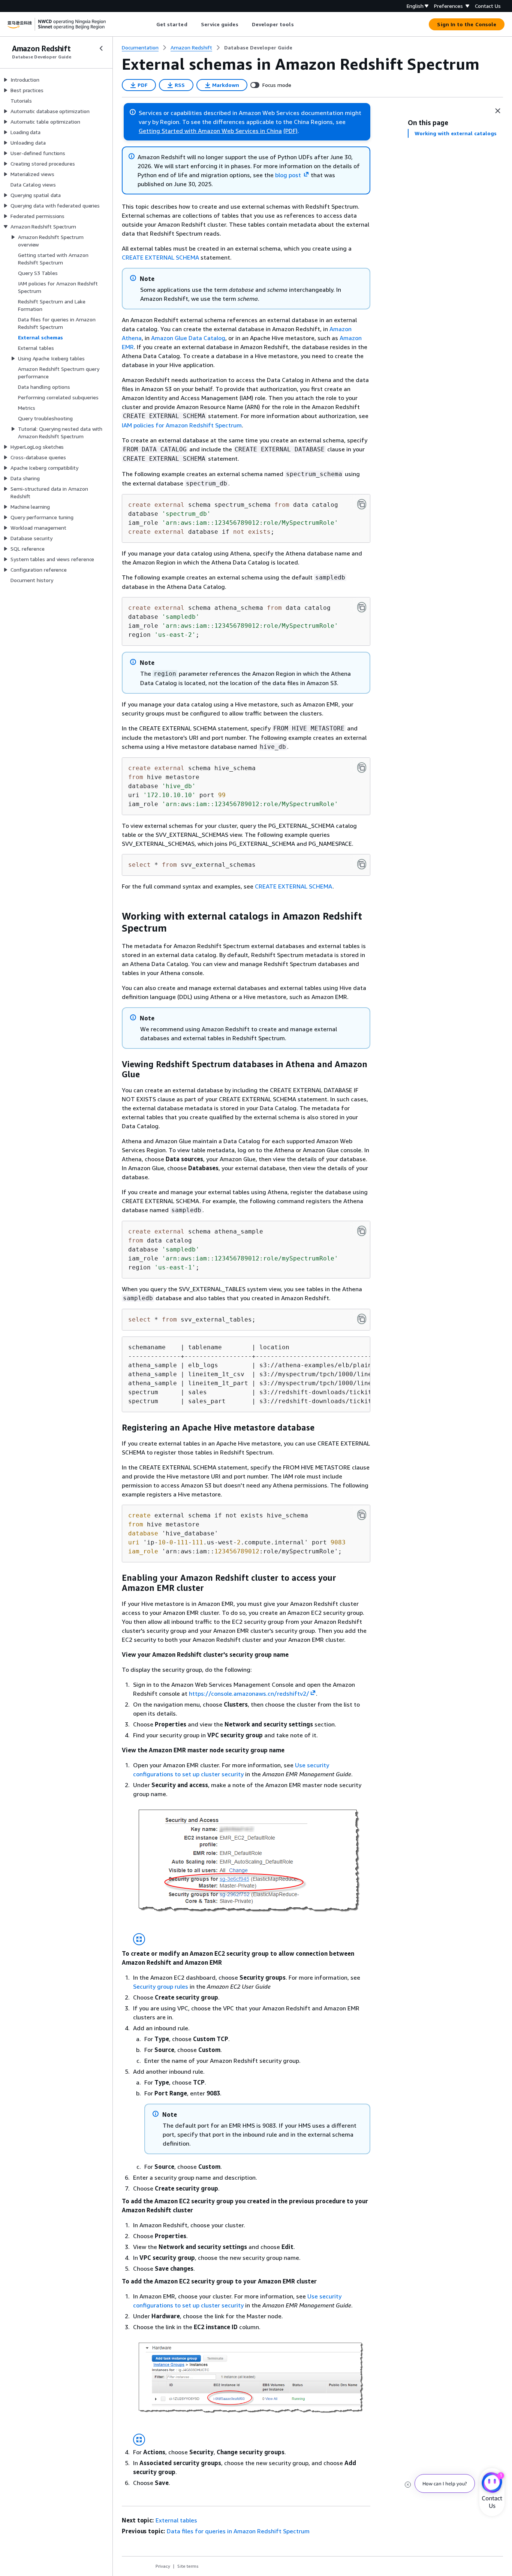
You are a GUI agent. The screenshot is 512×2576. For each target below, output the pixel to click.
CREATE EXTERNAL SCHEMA (160, 257)
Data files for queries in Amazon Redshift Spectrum (238, 2531)
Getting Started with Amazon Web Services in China (210, 131)
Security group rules (161, 1986)
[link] (258, 48)
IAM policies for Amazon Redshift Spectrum (182, 425)
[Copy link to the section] (116, 916)
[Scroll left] (150, 24)
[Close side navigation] (101, 48)
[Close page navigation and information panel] (498, 111)
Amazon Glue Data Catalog (188, 338)
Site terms (188, 2566)
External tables (176, 2520)
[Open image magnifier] (139, 1939)
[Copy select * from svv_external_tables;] (362, 1319)
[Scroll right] (299, 24)
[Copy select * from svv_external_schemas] (362, 864)
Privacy (163, 2566)
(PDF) (290, 131)
